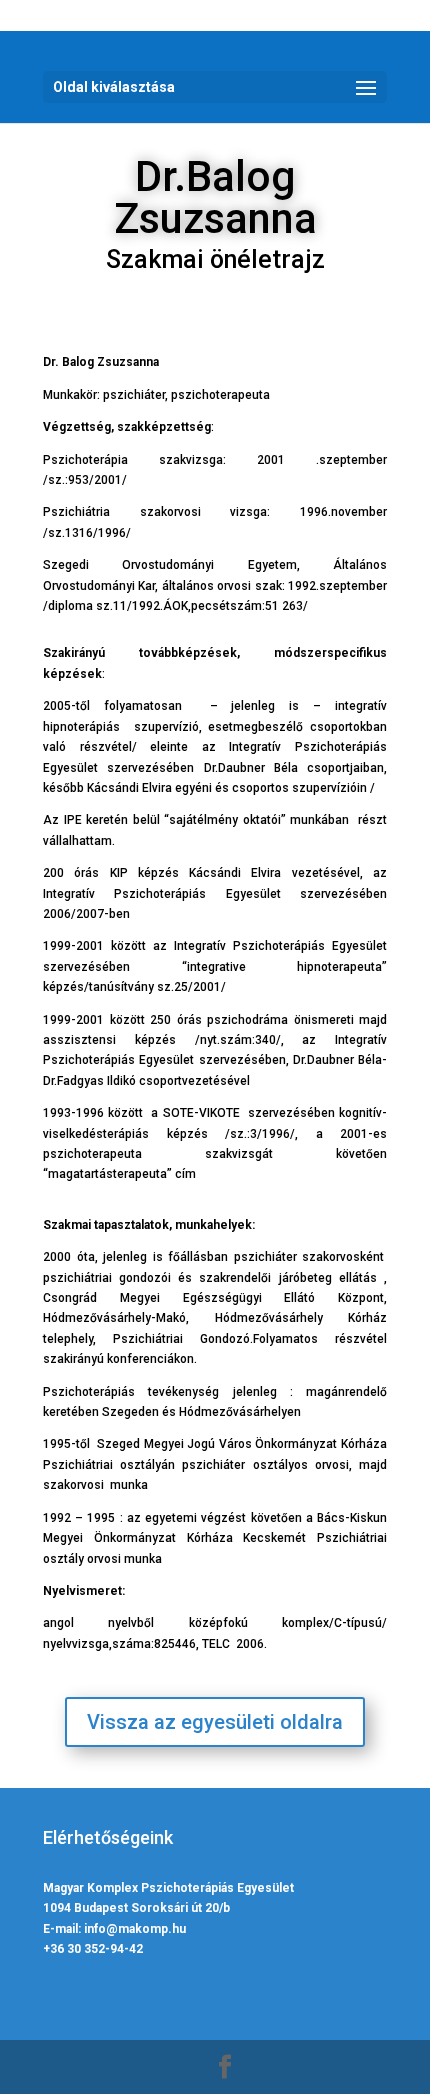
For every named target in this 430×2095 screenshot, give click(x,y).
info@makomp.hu (135, 1929)
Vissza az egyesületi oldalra (215, 1722)
